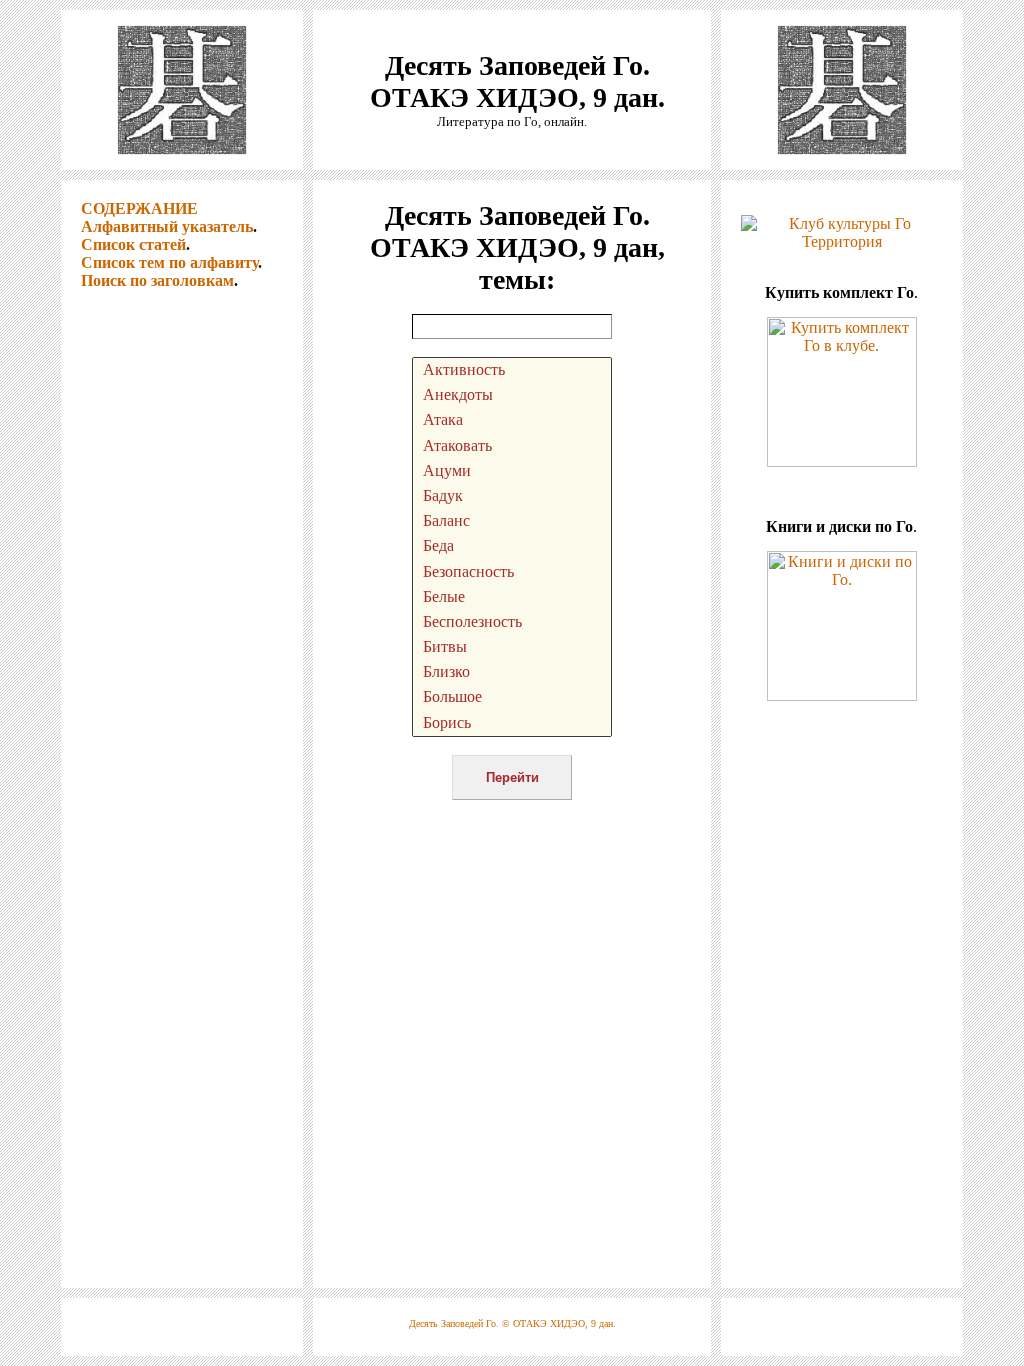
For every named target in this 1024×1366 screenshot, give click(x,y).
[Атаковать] (512, 446)
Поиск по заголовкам (157, 280)
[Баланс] (512, 521)
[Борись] (512, 723)
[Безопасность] (512, 572)
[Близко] (512, 672)
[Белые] (512, 597)
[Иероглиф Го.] (182, 164)
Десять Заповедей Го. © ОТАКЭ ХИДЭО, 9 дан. (512, 1323)
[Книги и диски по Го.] (842, 695)
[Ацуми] (512, 471)
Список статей (133, 244)
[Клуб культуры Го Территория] (842, 227)
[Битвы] (512, 647)
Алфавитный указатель (167, 226)
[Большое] (512, 697)
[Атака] (512, 420)
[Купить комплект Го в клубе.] (842, 461)
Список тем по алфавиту (169, 262)
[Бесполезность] (512, 622)
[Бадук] (512, 496)
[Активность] (512, 370)
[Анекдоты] (512, 395)
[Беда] (512, 546)
